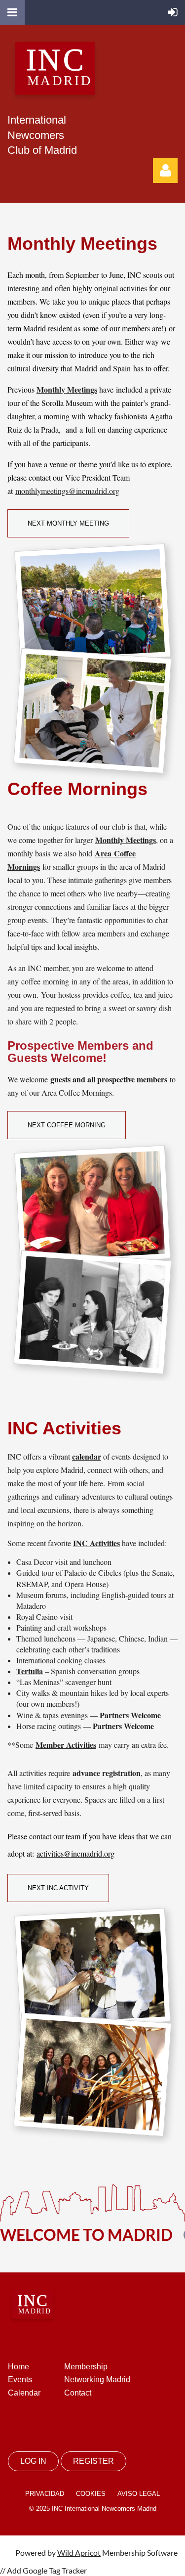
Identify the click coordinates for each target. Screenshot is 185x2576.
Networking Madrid (97, 2379)
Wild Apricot (79, 2553)
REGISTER (93, 2461)
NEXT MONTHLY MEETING (68, 523)
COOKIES (91, 2494)
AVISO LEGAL (139, 2494)
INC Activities (96, 1543)
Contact (78, 2393)
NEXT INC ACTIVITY (58, 1888)
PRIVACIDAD (45, 2494)
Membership (86, 2367)
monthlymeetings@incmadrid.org (67, 491)
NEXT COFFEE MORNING (67, 1125)
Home (18, 2367)
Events (20, 2379)
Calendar (24, 2393)
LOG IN (33, 2461)
